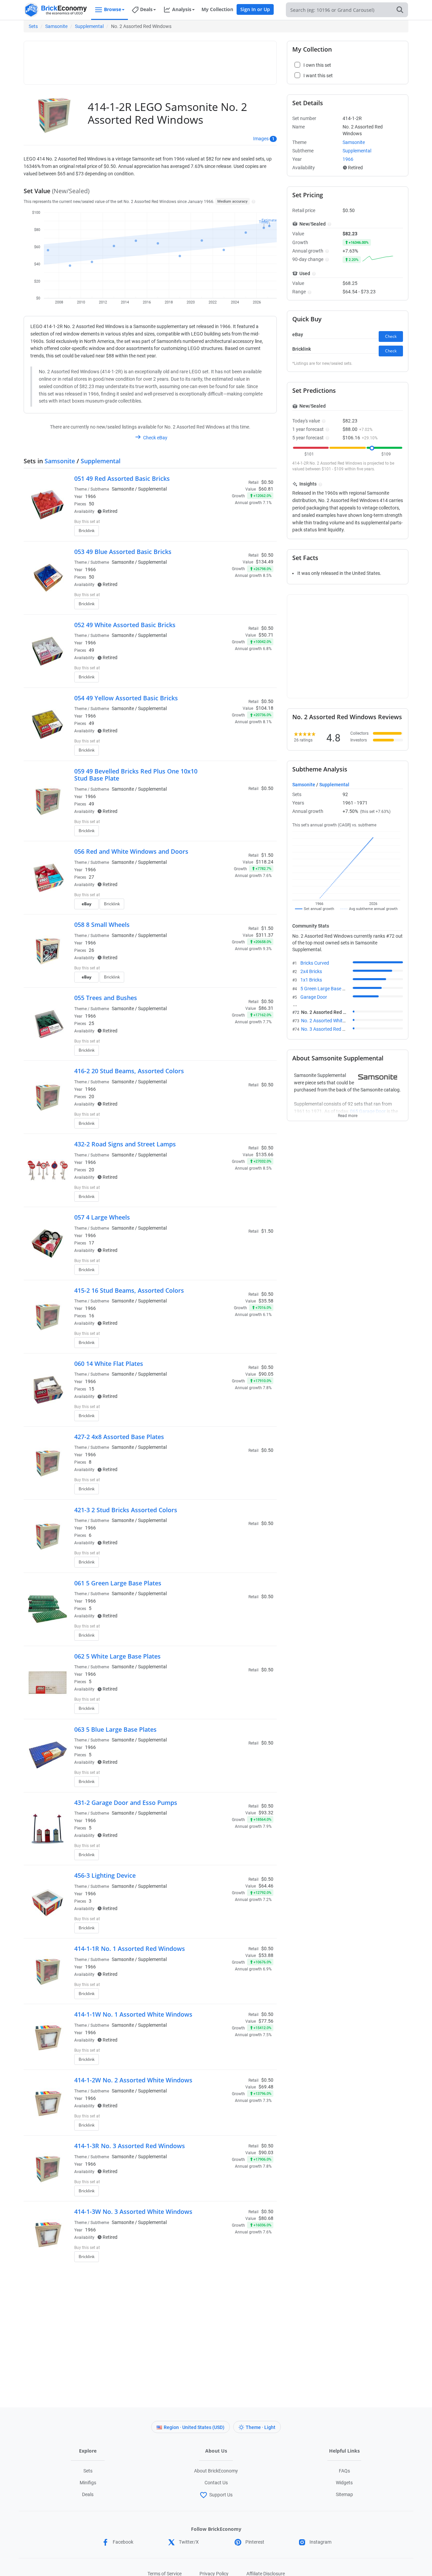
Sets (33, 26)
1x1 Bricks (311, 980)
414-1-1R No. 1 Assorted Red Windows (130, 1949)
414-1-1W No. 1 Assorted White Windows (133, 2014)
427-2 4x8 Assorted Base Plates (119, 1437)
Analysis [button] (182, 9)
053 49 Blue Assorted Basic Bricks (123, 552)
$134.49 (265, 562)
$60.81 (266, 489)
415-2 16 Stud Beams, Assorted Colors (129, 1290)
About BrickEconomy (216, 2471)
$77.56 (266, 2021)
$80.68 (266, 2218)
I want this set (232, 533)
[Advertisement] (150, 60)
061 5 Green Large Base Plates (118, 1583)
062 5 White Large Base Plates (117, 1656)
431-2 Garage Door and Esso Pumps (126, 1803)
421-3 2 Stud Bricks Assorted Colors (126, 1510)
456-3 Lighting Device (105, 1875)
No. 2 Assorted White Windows (333, 1021)
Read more (348, 1114)
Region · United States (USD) (194, 2427)
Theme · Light (261, 2427)
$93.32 (266, 1813)
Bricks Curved (315, 963)
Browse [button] (113, 9)
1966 (90, 496)
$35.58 (266, 1301)
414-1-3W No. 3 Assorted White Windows (133, 2212)
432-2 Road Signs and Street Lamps (125, 1144)
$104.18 (265, 708)
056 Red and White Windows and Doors (131, 851)
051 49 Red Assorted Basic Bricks (122, 478)
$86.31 (266, 1008)
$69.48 (266, 2087)
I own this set (231, 522)
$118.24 (265, 862)
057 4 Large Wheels (102, 1217)
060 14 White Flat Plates (109, 1364)
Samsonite (56, 26)
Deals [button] (146, 9)
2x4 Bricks (311, 971)
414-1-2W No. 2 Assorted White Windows (133, 2080)
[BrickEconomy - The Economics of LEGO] (56, 10)
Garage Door (314, 997)
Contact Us (216, 2483)
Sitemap (344, 2494)
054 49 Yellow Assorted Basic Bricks (126, 698)
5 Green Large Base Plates (328, 989)
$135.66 (265, 1154)
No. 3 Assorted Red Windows (331, 1029)
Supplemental (89, 26)
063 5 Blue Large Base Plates (115, 1729)
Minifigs (88, 2483)
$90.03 (266, 2153)
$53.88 (266, 1955)
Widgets (344, 2483)
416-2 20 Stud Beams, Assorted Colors (129, 1071)
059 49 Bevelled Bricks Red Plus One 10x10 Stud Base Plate (136, 775)
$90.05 (266, 1374)
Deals (88, 2494)
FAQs (344, 2471)
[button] (253, 201)
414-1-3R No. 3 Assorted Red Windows (130, 2146)
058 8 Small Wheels (102, 925)
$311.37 (265, 935)
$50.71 (266, 635)
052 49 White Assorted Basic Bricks (125, 625)
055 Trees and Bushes (106, 998)
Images (261, 139)
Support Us (221, 2495)
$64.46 (266, 1886)
